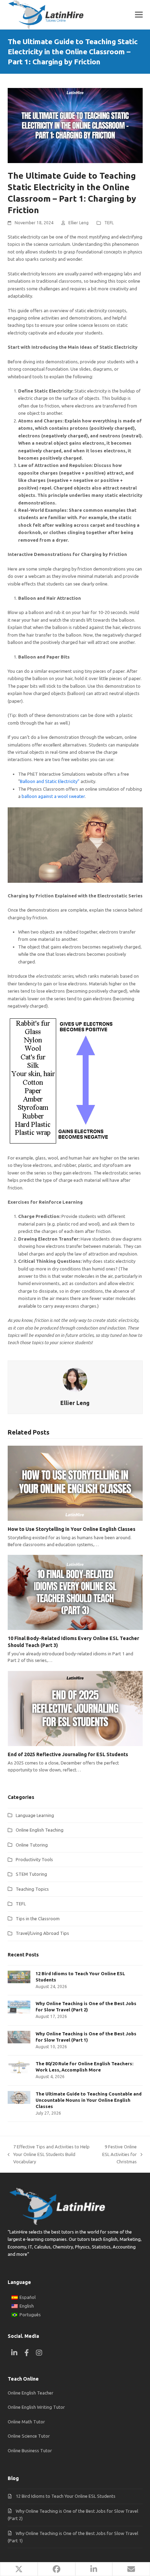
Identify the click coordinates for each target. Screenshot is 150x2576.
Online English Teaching (40, 1830)
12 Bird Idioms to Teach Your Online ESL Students (66, 2496)
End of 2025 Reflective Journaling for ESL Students (68, 1754)
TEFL (109, 223)
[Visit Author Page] (75, 1379)
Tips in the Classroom (38, 1919)
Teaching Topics (32, 1889)
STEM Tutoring (31, 1874)
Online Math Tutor (26, 2422)
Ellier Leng (78, 223)
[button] (139, 15)
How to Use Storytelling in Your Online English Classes (72, 1529)
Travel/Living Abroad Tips (42, 1933)
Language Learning (35, 1815)
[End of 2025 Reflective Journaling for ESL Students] (75, 1709)
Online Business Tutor (30, 2450)
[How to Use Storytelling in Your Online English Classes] (75, 1483)
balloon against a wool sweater (53, 796)
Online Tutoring (32, 1845)
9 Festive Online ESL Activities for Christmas (117, 2155)
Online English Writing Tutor (36, 2407)
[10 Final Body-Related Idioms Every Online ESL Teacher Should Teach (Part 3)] (75, 1592)
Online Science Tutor (29, 2436)
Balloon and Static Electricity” (50, 781)
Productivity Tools (34, 1859)
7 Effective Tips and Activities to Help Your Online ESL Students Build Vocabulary (49, 2155)
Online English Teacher (31, 2393)
